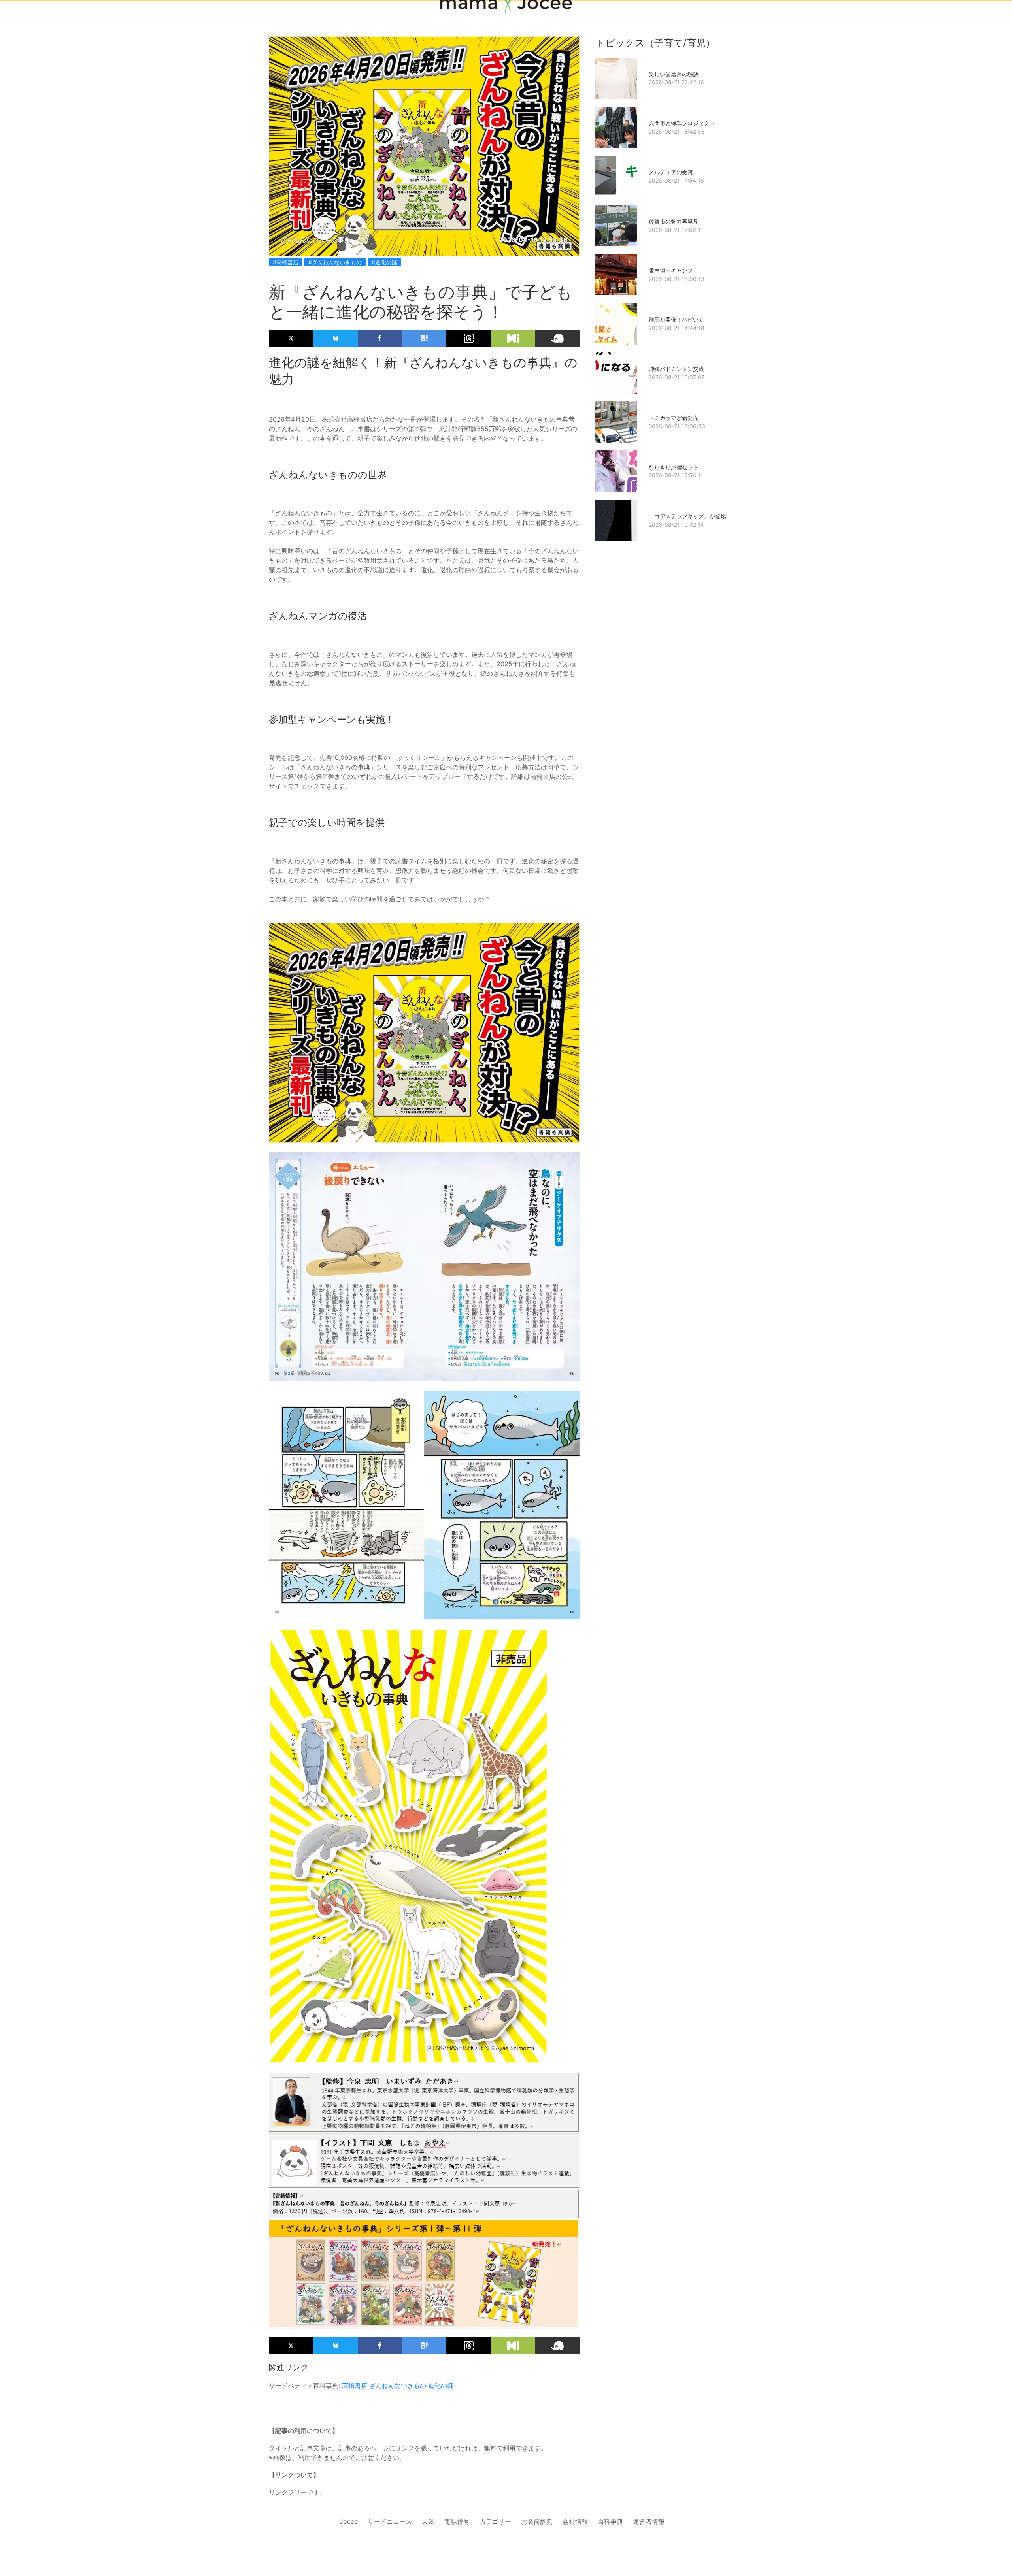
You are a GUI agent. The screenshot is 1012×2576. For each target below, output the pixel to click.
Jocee (349, 2521)
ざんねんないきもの (398, 2386)
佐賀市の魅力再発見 (674, 221)
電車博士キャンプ (671, 270)
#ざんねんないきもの (335, 262)
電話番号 (457, 2521)
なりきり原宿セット (674, 467)
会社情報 (575, 2521)
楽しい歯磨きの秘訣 (674, 74)
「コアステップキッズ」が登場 (687, 516)
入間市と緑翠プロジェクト (682, 123)
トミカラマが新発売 (674, 418)
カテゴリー (495, 2521)
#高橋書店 (286, 262)
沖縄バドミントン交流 (676, 369)
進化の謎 (441, 2386)
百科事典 (610, 2521)
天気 (428, 2521)
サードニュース (390, 2521)
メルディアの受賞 (671, 172)
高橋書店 (355, 2386)
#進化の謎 (384, 262)
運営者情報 (649, 2521)
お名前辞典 (537, 2521)
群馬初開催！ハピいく (676, 319)
